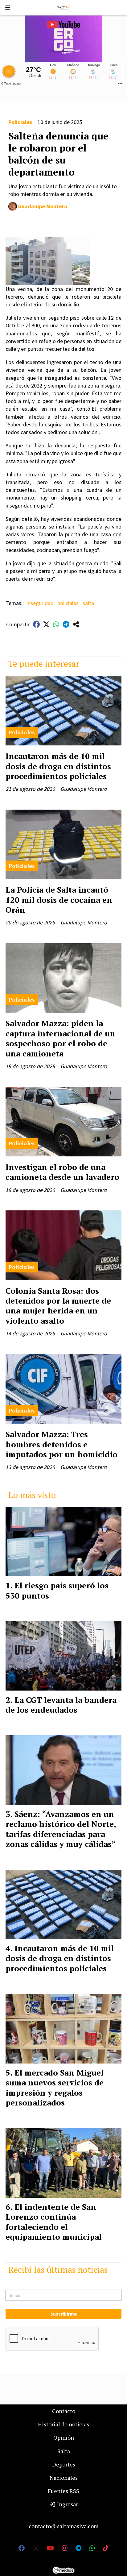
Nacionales (64, 2478)
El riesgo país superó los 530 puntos (57, 1590)
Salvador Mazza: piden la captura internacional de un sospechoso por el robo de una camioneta (60, 1038)
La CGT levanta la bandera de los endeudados (61, 1705)
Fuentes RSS (63, 2491)
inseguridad (40, 603)
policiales (68, 603)
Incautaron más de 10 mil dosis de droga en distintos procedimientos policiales (58, 766)
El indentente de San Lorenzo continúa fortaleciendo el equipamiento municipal (54, 2222)
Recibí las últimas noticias (58, 2269)
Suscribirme (63, 2314)
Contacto (64, 2411)
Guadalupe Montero (43, 206)
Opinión (64, 2437)
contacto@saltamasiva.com (64, 2526)
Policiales (20, 122)
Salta (64, 2451)
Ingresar (67, 2504)
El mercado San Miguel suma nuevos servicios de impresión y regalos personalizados (55, 2087)
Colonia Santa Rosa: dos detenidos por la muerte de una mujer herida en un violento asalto (58, 1306)
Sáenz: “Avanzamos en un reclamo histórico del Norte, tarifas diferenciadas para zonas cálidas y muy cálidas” (61, 1829)
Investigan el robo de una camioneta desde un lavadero (62, 1172)
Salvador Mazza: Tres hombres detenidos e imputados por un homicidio (61, 1444)
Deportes (64, 2464)
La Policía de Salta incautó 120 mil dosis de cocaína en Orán (59, 900)
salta (88, 603)
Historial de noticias (63, 2424)
